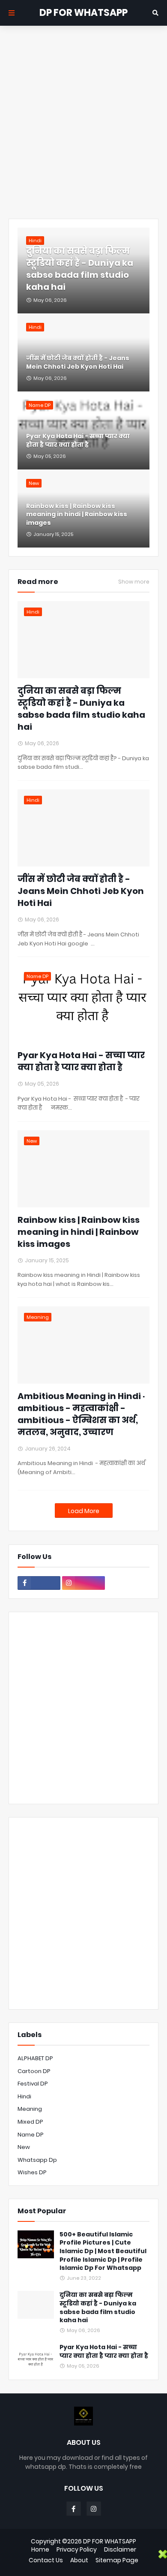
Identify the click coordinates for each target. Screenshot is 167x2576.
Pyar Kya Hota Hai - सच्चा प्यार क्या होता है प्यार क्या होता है (78, 441)
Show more (134, 582)
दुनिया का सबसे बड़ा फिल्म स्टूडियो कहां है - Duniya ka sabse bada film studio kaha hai (80, 269)
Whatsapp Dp (37, 2160)
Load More (84, 1511)
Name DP (31, 2135)
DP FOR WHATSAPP (83, 13)
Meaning (30, 2109)
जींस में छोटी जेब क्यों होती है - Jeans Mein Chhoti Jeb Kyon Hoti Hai (78, 363)
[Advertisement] (83, 122)
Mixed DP (30, 2122)
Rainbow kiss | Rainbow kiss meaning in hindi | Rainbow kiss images (77, 515)
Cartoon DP (34, 2071)
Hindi (24, 2096)
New (24, 2147)
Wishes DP (32, 2172)
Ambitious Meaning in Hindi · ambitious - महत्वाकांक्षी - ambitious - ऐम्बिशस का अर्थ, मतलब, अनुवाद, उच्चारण (81, 1414)
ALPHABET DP (35, 2058)
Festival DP (33, 2084)
